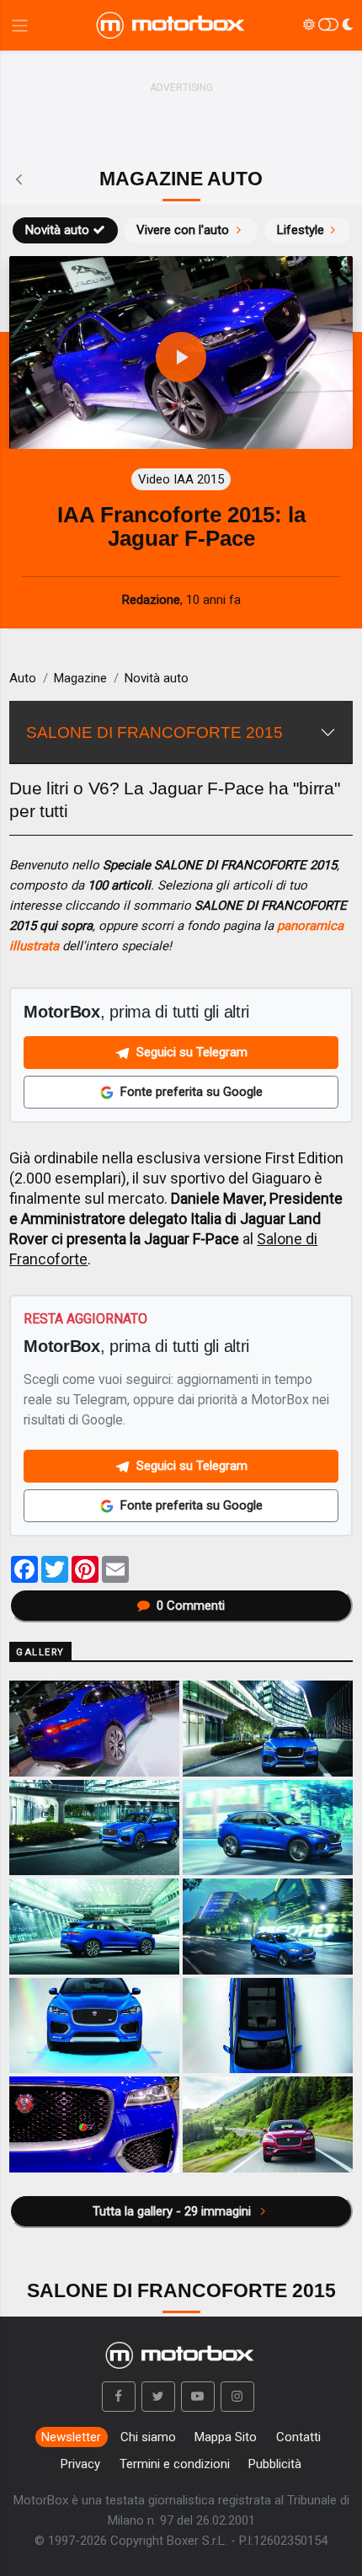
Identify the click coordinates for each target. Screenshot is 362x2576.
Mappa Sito (226, 2437)
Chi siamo (148, 2437)
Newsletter (71, 2437)
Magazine (80, 678)
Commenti (191, 1606)
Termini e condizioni (175, 2464)
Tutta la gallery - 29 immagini (173, 2211)
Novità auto (57, 230)
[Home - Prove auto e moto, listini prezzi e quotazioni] (172, 25)
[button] (119, 2397)
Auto (23, 678)
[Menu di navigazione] (20, 26)
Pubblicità (275, 2464)
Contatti (298, 2437)
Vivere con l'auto (183, 230)
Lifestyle (301, 230)
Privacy (80, 2464)
